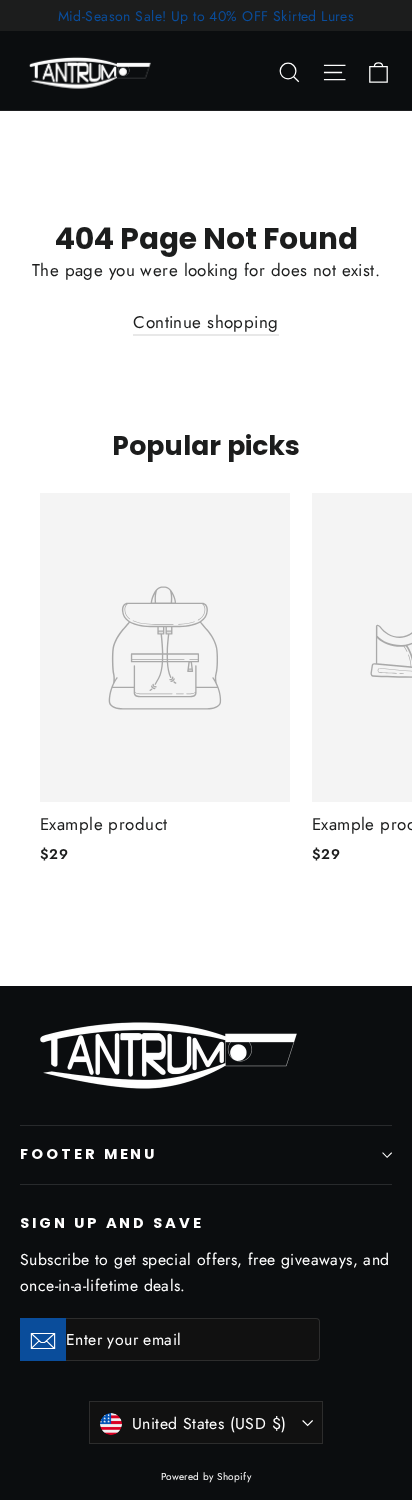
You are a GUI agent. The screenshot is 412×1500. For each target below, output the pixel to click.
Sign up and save (112, 1223)
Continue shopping (205, 322)
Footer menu (88, 1154)
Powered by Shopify (206, 1476)
